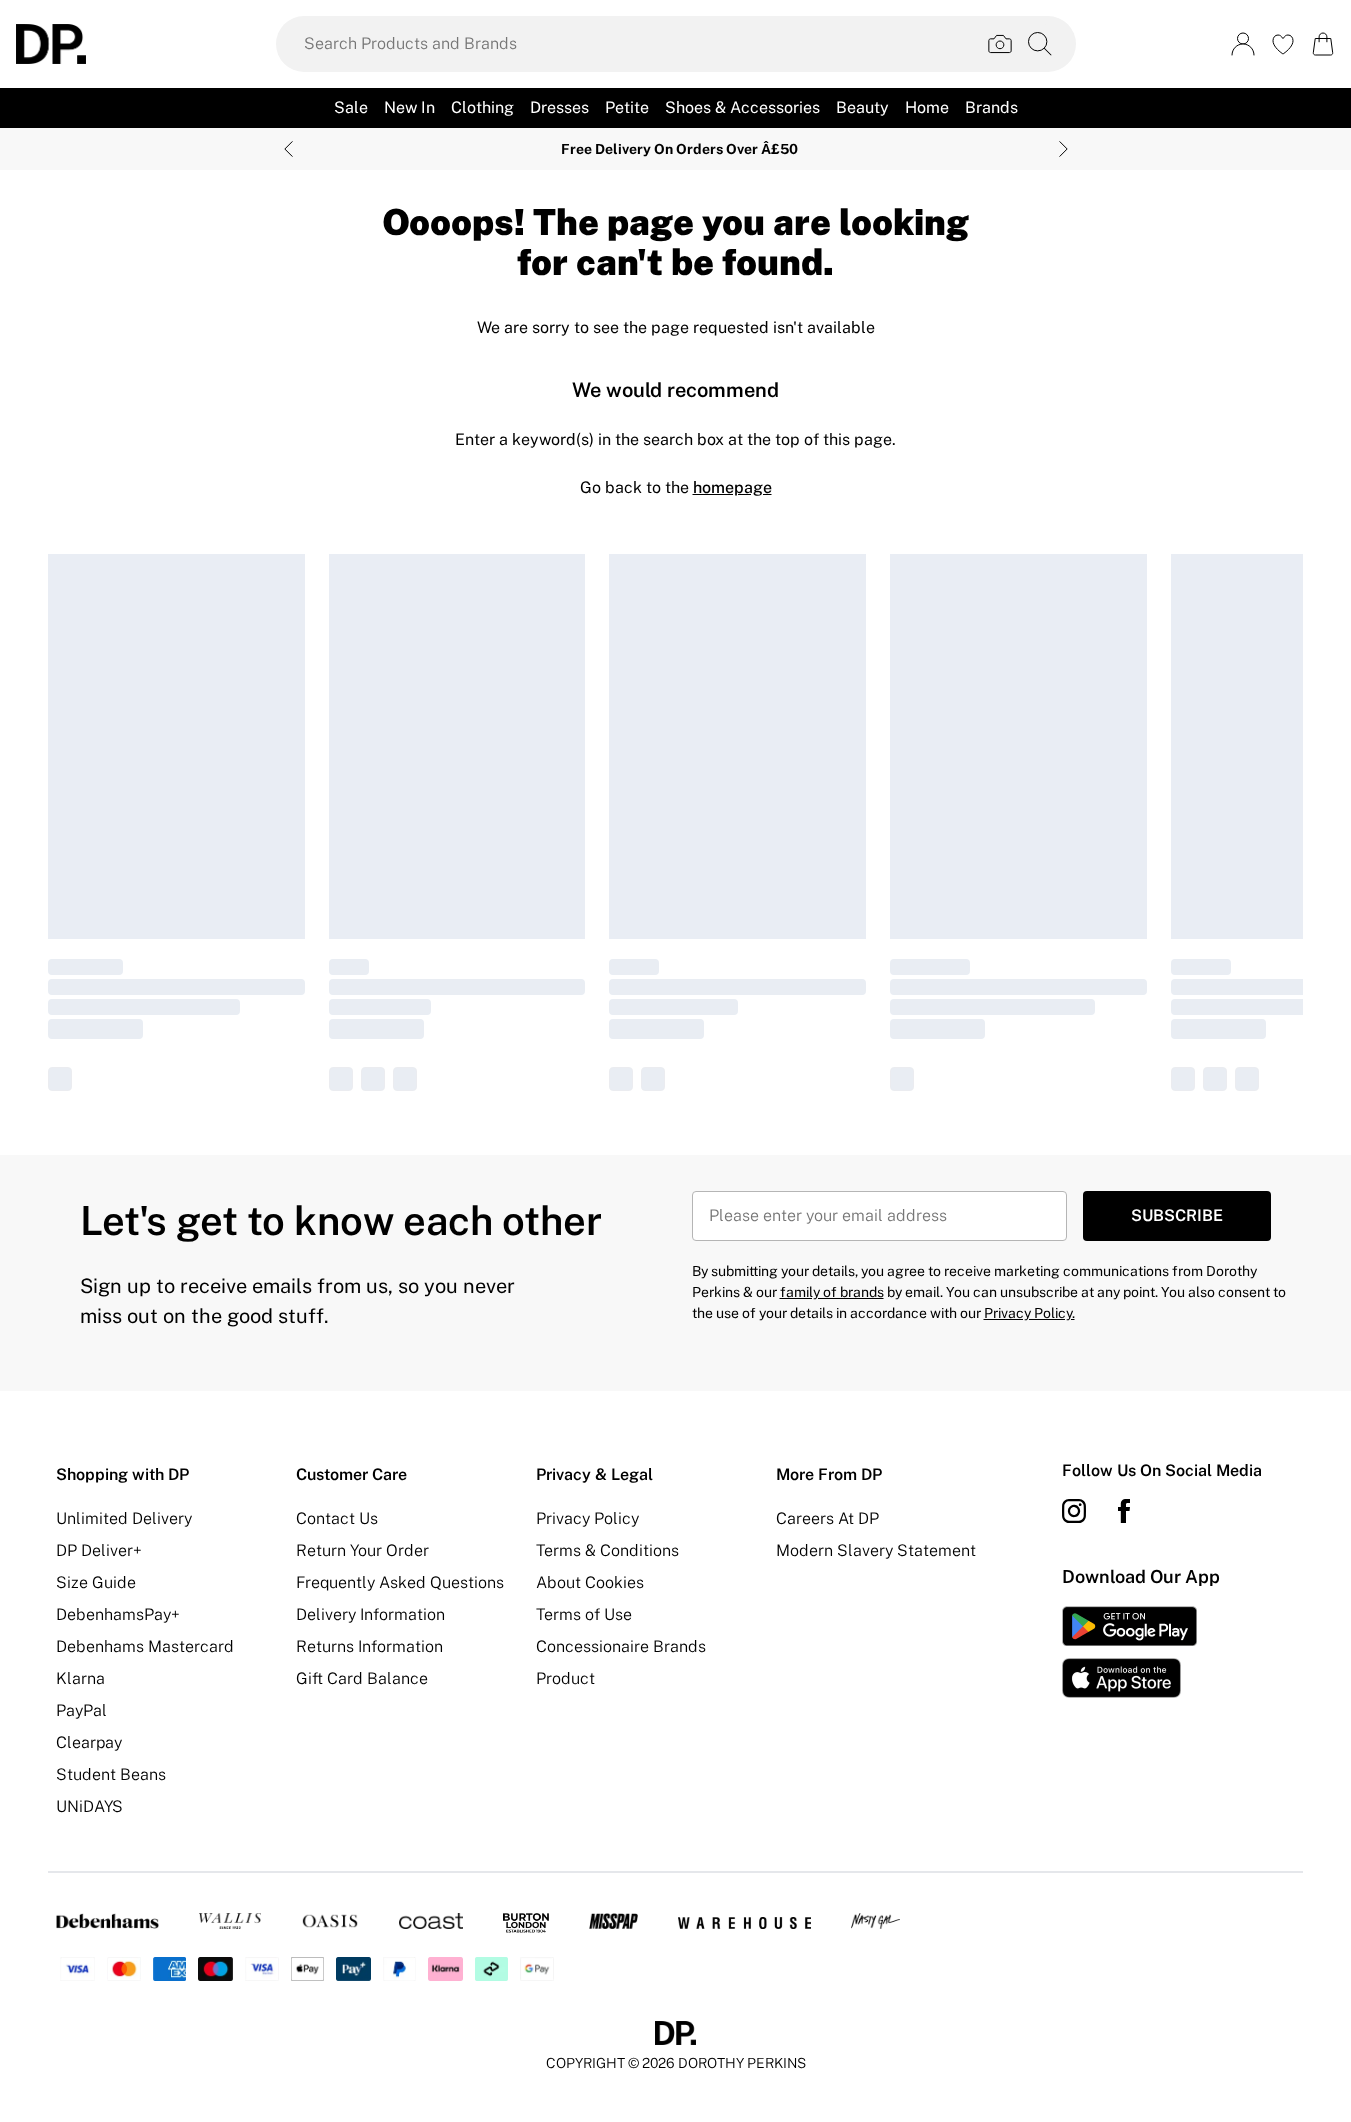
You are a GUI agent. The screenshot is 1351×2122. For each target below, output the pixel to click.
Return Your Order (362, 1550)
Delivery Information (370, 1614)
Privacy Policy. (1029, 1313)
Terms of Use (584, 1614)
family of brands (832, 1292)
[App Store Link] (1129, 1652)
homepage (732, 487)
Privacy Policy (587, 1518)
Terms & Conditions (607, 1550)
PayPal (81, 1710)
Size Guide (96, 1582)
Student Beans (111, 1774)
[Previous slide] (288, 149)
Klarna (80, 1678)
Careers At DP (827, 1518)
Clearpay (89, 1742)
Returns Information (369, 1646)
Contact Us (337, 1518)
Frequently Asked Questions (400, 1582)
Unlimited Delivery (124, 1518)
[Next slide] (1063, 149)
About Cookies (590, 1582)
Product (565, 1678)
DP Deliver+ (99, 1550)
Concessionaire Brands (621, 1646)
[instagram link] (1074, 1511)
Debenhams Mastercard (145, 1646)
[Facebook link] (1124, 1511)
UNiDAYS (89, 1806)
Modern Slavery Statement (876, 1550)
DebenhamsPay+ (118, 1614)
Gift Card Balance (362, 1678)
